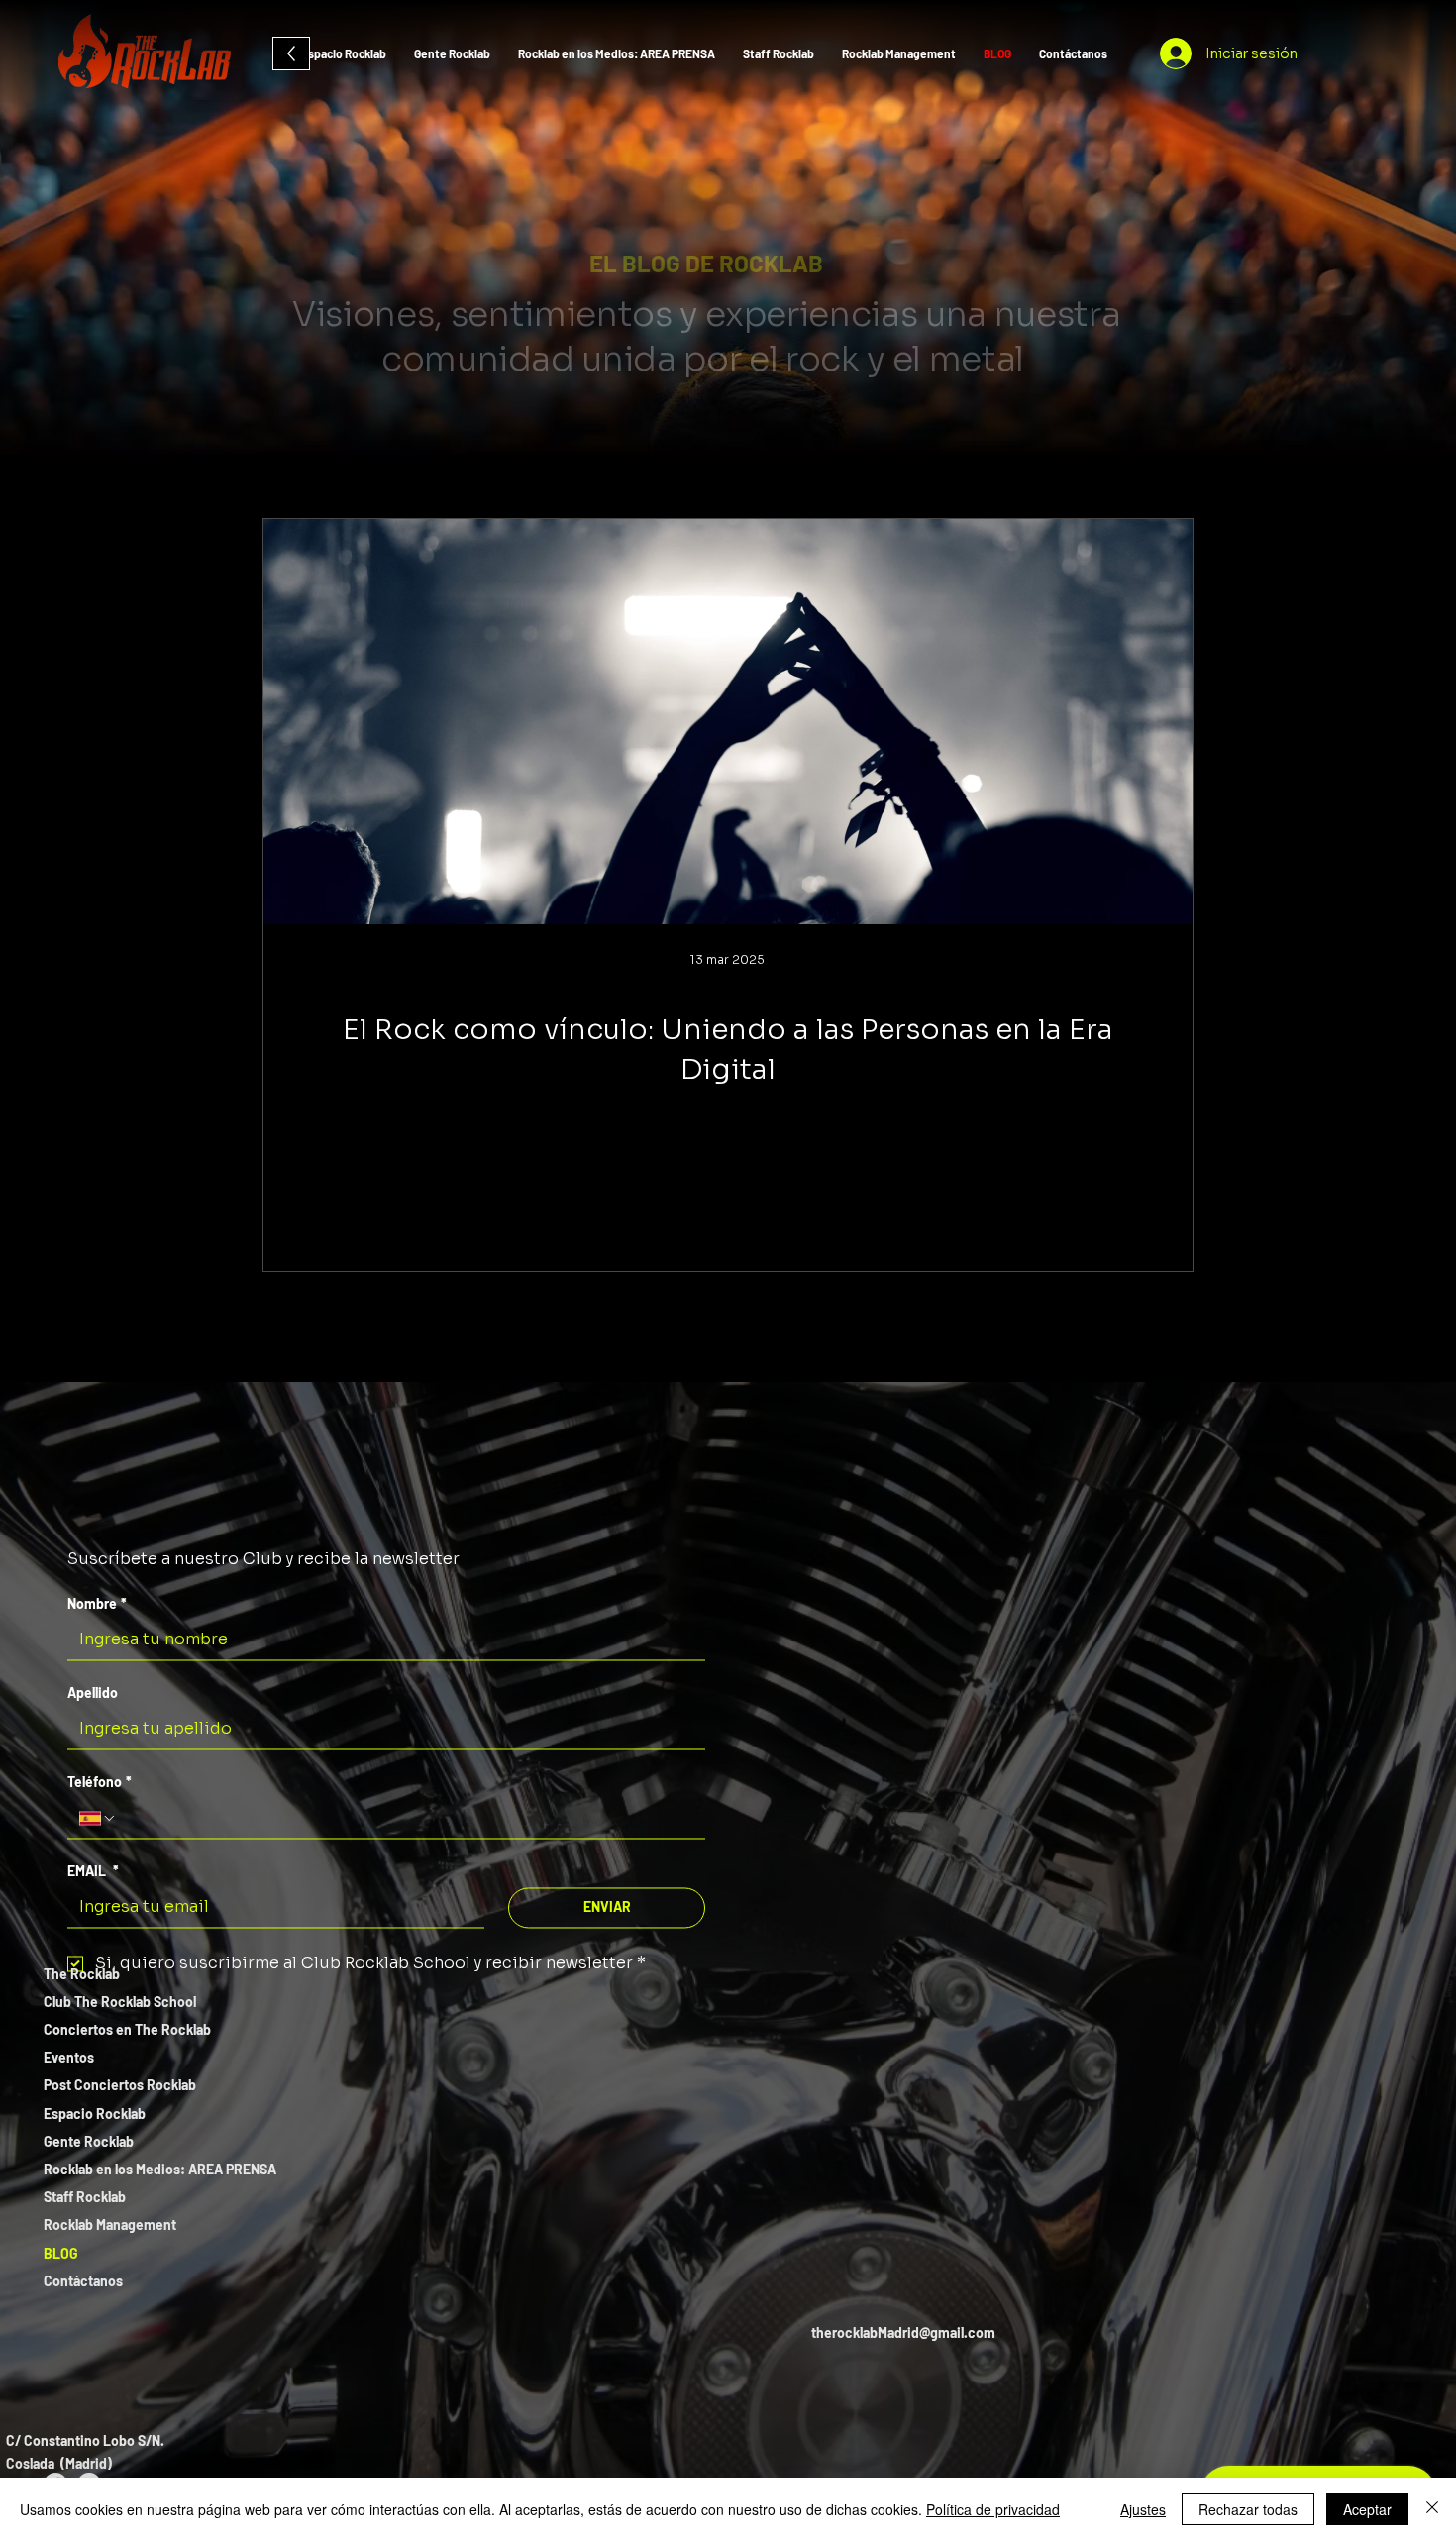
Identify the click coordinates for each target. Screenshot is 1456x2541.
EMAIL (93, 1871)
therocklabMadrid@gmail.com (903, 2332)
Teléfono (100, 1782)
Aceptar (1367, 2509)
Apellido (93, 1693)
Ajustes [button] (1143, 2509)
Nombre (97, 1603)
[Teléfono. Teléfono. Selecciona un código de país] (98, 1818)
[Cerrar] (1432, 2509)
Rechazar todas (1248, 2509)
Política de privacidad (993, 2509)
